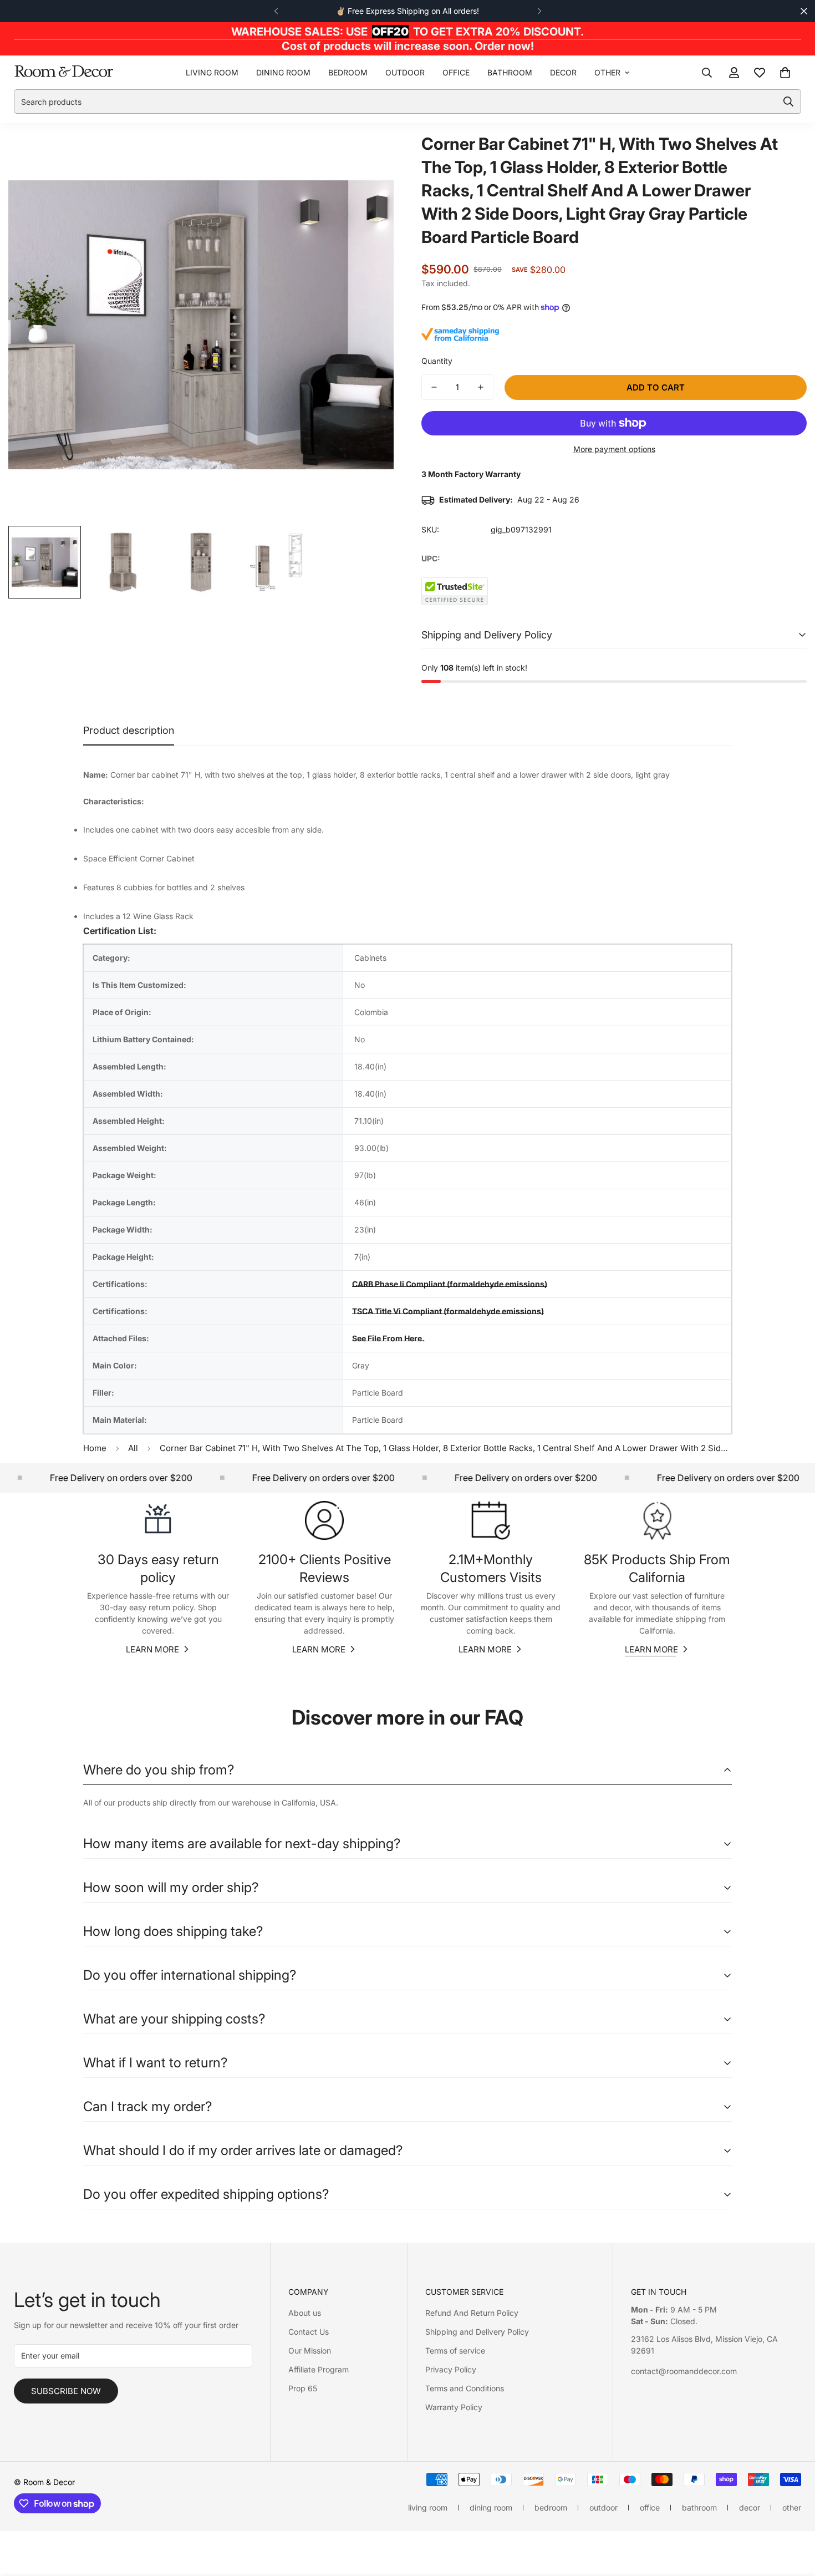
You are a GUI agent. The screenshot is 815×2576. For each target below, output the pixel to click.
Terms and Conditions (465, 2388)
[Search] (707, 73)
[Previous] (276, 11)
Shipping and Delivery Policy (477, 2332)
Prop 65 (303, 2388)
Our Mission (310, 2351)
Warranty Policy (454, 2407)
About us (305, 2313)
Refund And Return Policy (472, 2313)
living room (212, 72)
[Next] (539, 11)
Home (95, 1448)
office (456, 72)
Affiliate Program (319, 2369)
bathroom (510, 72)
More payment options (614, 449)
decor (563, 72)
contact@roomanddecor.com (684, 2371)
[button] (785, 73)
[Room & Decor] (64, 72)
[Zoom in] (370, 156)
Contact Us (309, 2332)
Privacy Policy (451, 2369)
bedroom (348, 72)
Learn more (152, 1649)
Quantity (437, 361)
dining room (283, 72)
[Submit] (788, 102)
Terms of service (455, 2351)
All (133, 1448)
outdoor (405, 72)
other (607, 72)
